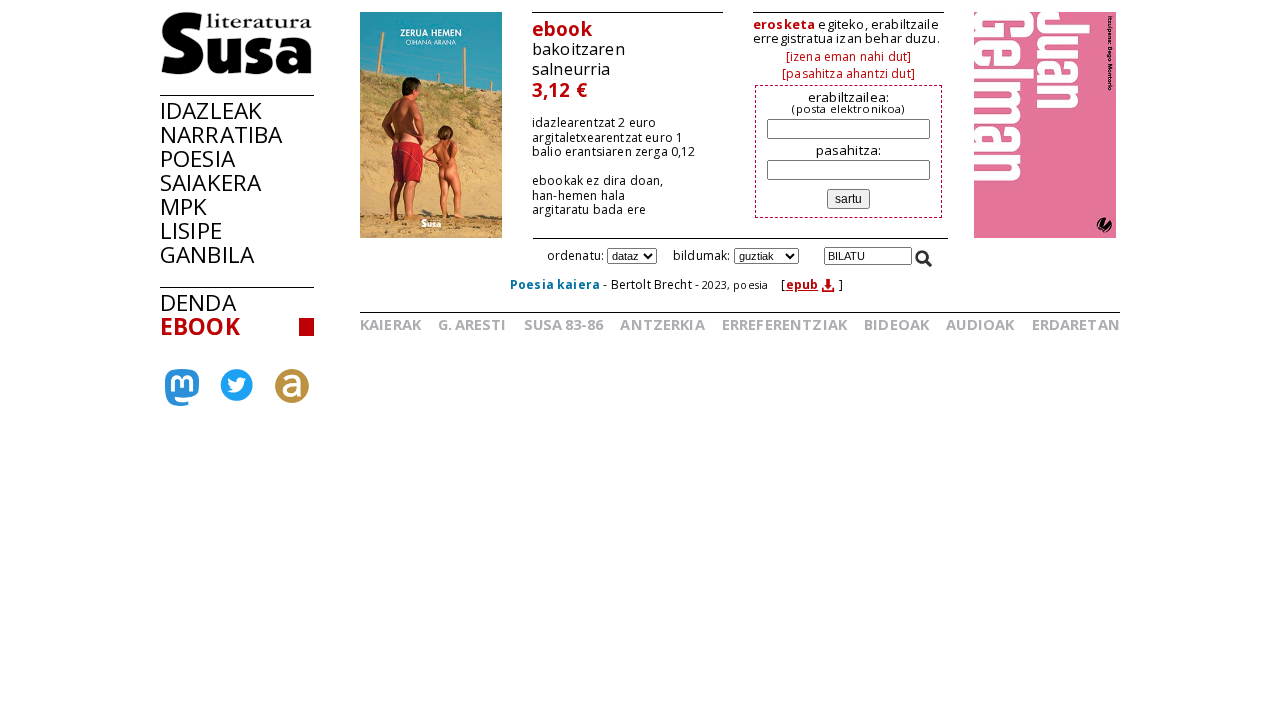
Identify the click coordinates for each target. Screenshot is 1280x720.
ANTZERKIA (662, 324)
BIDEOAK (896, 324)
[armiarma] (292, 397)
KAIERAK (390, 324)
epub (802, 284)
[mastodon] (182, 398)
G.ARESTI (472, 324)
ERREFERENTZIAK (784, 324)
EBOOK (200, 326)
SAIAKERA (210, 182)
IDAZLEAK (211, 110)
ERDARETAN (1076, 324)
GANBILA (207, 254)
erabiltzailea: (848, 102)
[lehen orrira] (237, 69)
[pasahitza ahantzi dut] (848, 73)
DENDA (198, 302)
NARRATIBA (221, 134)
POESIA (197, 158)
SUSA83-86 (564, 324)
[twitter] (237, 395)
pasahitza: (849, 150)
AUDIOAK (980, 324)
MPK (183, 206)
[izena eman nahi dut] (848, 56)
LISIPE (191, 230)
